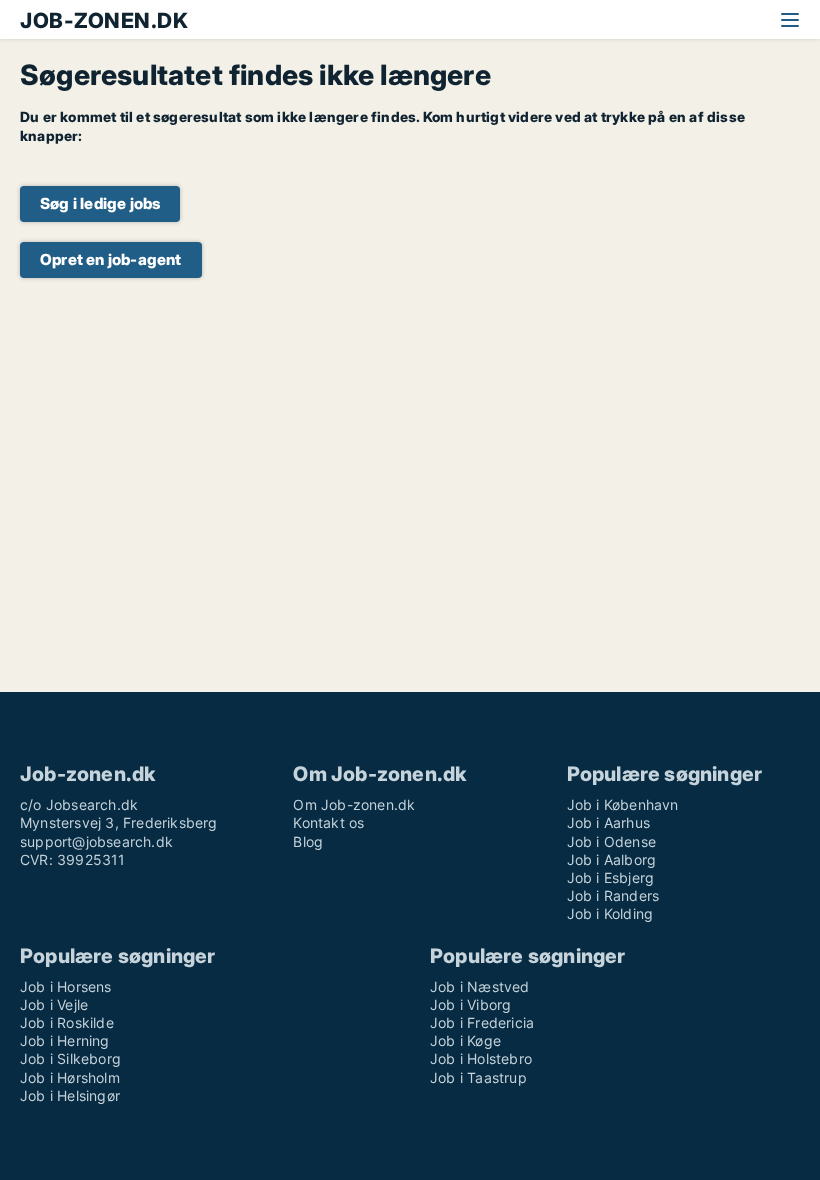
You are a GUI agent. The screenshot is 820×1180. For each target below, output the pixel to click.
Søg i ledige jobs (100, 203)
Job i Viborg (470, 1004)
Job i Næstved (480, 986)
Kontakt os (328, 822)
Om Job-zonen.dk (354, 804)
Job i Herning (65, 1040)
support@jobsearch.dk (96, 841)
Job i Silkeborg (70, 1058)
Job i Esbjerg (611, 877)
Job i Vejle (54, 1004)
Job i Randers (613, 895)
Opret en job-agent (111, 259)
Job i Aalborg (612, 859)
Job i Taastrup (478, 1077)
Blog (308, 841)
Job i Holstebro (481, 1058)
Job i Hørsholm (70, 1077)
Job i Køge (465, 1040)
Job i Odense (611, 841)
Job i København (623, 804)
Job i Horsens (66, 986)
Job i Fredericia (482, 1022)
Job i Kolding (610, 913)
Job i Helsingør (70, 1095)
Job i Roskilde (67, 1022)
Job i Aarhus (608, 822)
